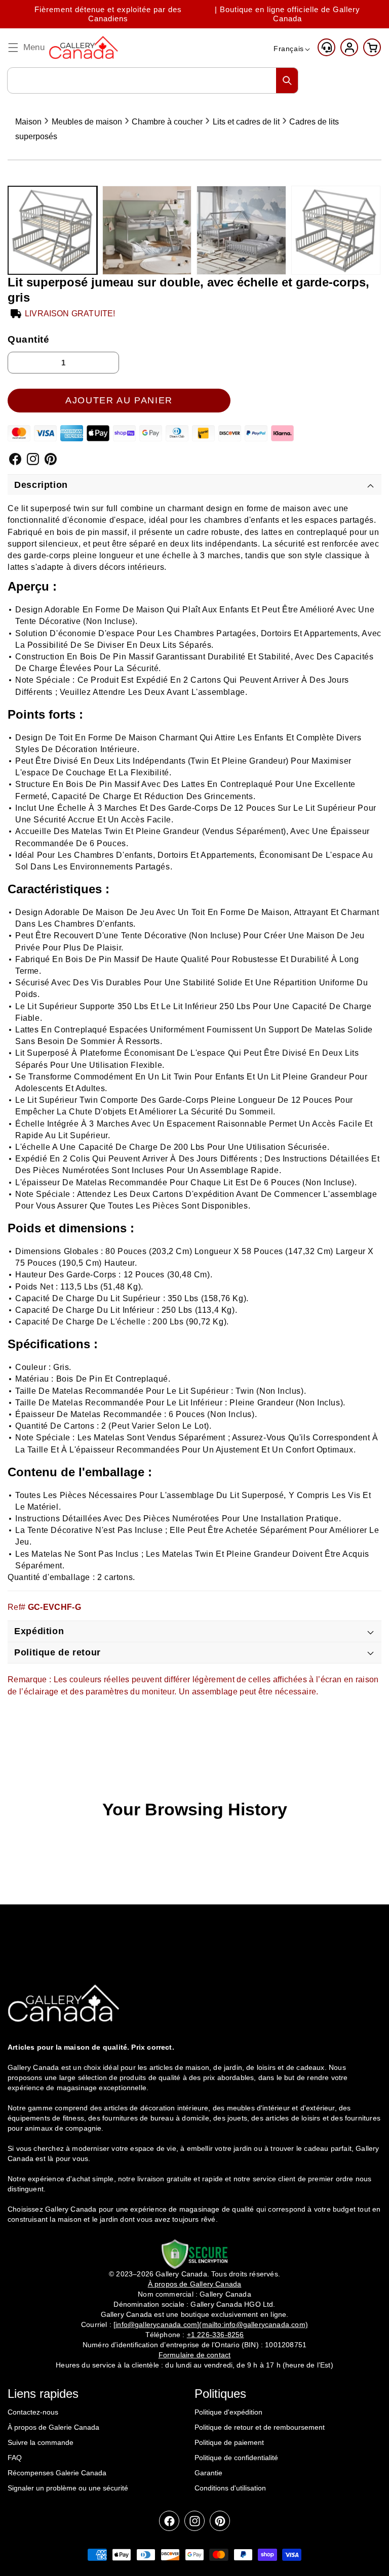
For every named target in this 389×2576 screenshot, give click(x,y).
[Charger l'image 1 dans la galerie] (52, 231)
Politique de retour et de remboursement (260, 2427)
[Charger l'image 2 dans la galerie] (147, 231)
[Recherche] (287, 80)
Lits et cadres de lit (246, 122)
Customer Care (326, 47)
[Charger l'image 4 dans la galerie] (336, 231)
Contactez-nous (33, 2412)
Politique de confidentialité (236, 2458)
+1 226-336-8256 (216, 2335)
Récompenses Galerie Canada (57, 2473)
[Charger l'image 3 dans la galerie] (241, 231)
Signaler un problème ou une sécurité (68, 2488)
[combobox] (153, 80)
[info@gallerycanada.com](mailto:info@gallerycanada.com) (211, 2324)
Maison (28, 122)
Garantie (208, 2473)
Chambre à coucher (167, 122)
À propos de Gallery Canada (195, 2284)
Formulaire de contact (195, 2355)
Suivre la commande (41, 2442)
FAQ (15, 2458)
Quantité (29, 339)
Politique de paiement (229, 2442)
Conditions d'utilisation (230, 2488)
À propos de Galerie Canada (53, 2427)
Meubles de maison (87, 122)
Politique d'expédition (228, 2412)
